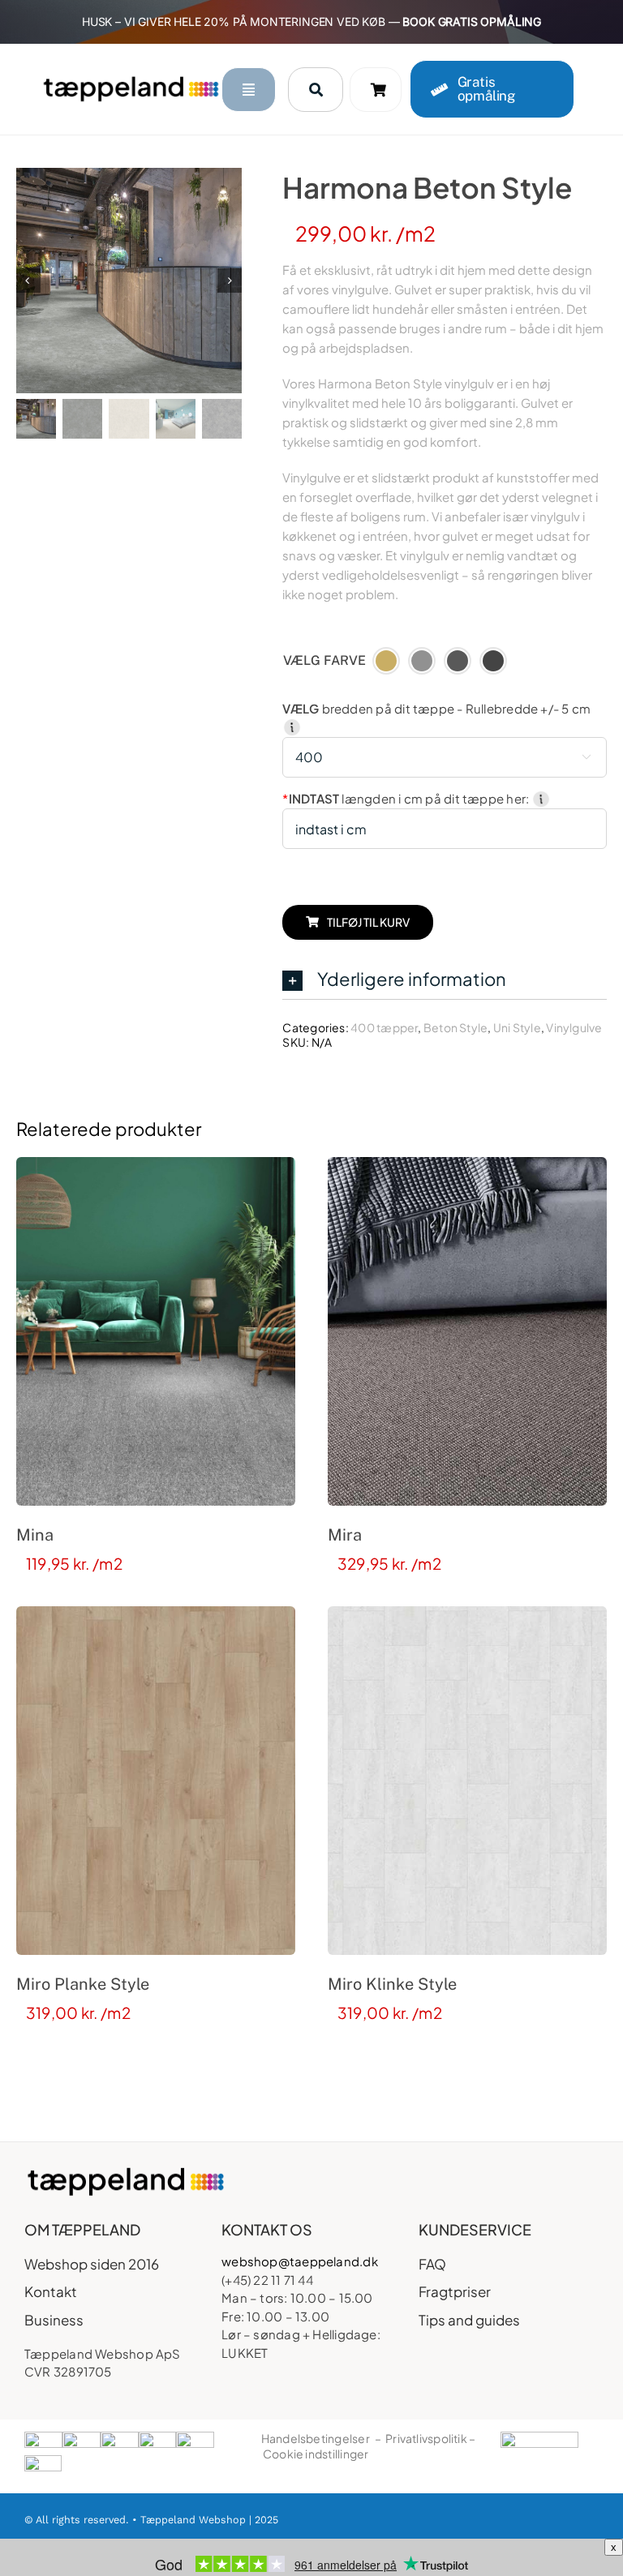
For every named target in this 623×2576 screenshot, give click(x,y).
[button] (445, 980)
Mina (35, 1535)
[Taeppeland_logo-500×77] (131, 81)
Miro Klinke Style (392, 1984)
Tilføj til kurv (368, 922)
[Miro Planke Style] (156, 1781)
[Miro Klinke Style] (467, 1781)
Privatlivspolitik (426, 2438)
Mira (345, 1535)
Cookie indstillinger (316, 2454)
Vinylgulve (574, 1027)
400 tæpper (384, 1027)
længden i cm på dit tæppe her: (407, 798)
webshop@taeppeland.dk (300, 2261)
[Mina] (156, 1331)
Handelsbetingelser (316, 2438)
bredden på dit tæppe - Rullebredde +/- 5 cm (436, 708)
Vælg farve (324, 660)
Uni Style (517, 1027)
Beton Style (455, 1027)
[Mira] (467, 1331)
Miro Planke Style (83, 1984)
